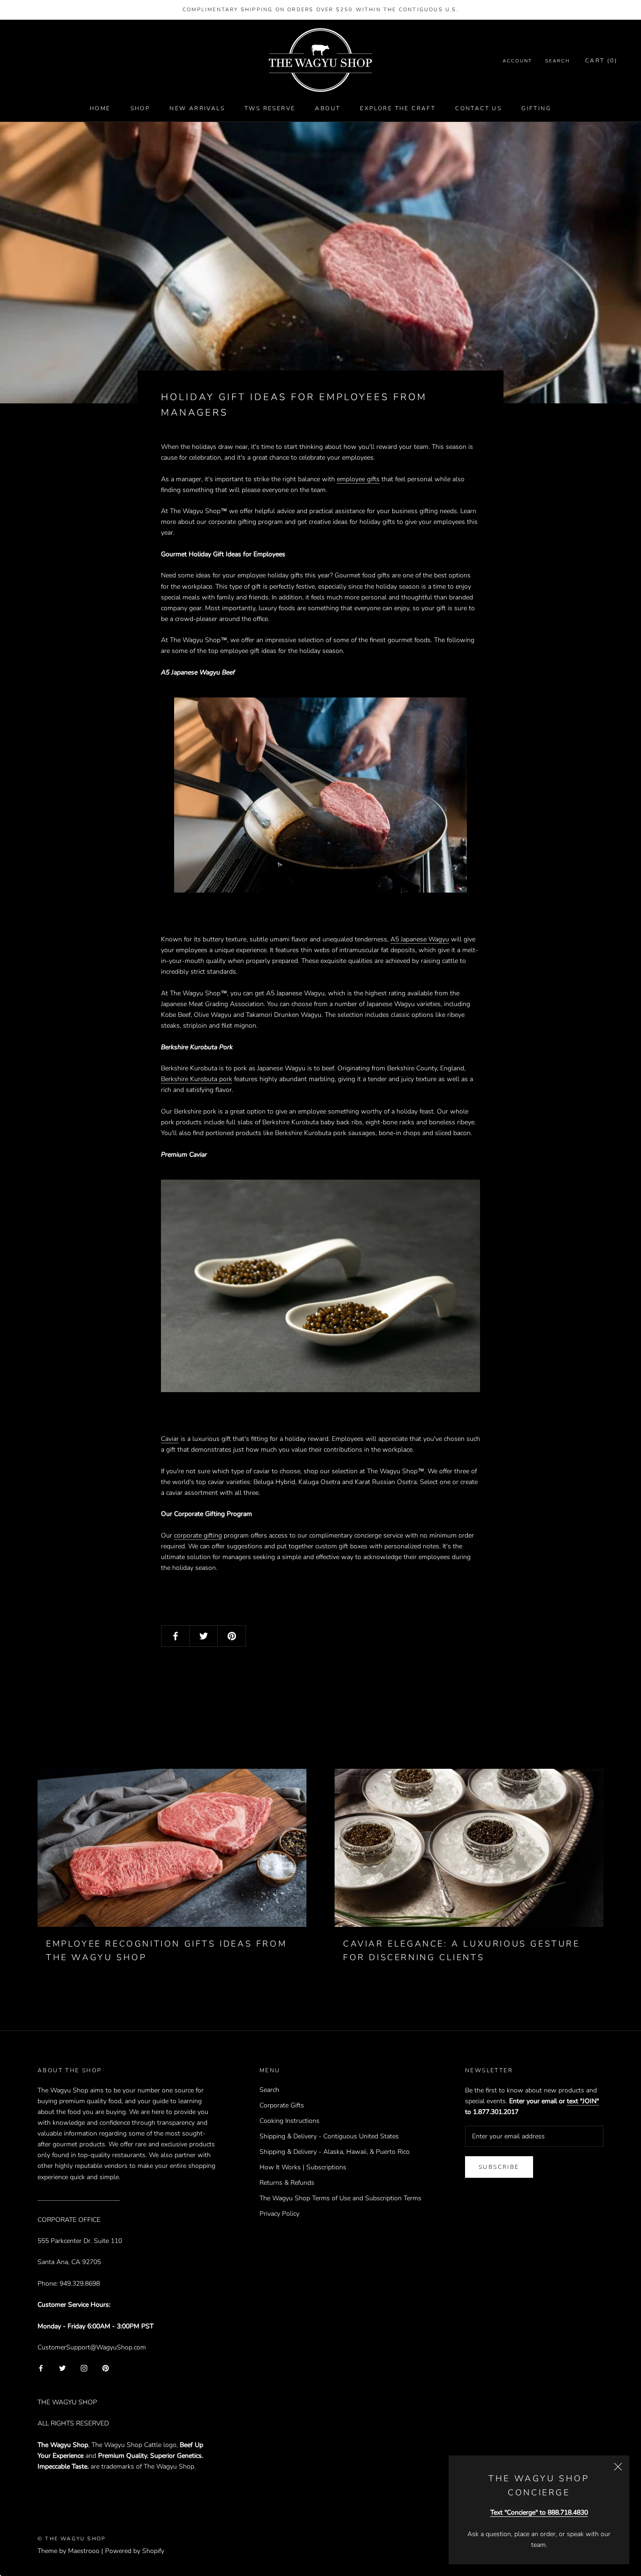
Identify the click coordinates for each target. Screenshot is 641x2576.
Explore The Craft (398, 108)
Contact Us (478, 108)
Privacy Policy (279, 2214)
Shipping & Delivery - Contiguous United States (329, 2136)
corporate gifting (198, 1535)
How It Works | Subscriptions (303, 2167)
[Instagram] (84, 2368)
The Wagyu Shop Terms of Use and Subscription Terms (340, 2198)
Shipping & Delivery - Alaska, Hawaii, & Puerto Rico (335, 2152)
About (328, 108)
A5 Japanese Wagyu (420, 939)
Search (558, 61)
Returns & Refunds (287, 2183)
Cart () (601, 61)
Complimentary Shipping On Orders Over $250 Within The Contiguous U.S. (320, 10)
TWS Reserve (270, 108)
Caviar (170, 1439)
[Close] (618, 2467)
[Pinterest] (106, 2368)
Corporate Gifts (282, 2105)
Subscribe (499, 2167)
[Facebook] (41, 2368)
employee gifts (358, 479)
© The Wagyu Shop (72, 2539)
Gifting (536, 108)
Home (100, 108)
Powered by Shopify (135, 2551)
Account (517, 61)
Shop (140, 108)
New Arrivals (197, 108)
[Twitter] (62, 2368)
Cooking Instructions (290, 2121)
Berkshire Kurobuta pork (197, 1079)
